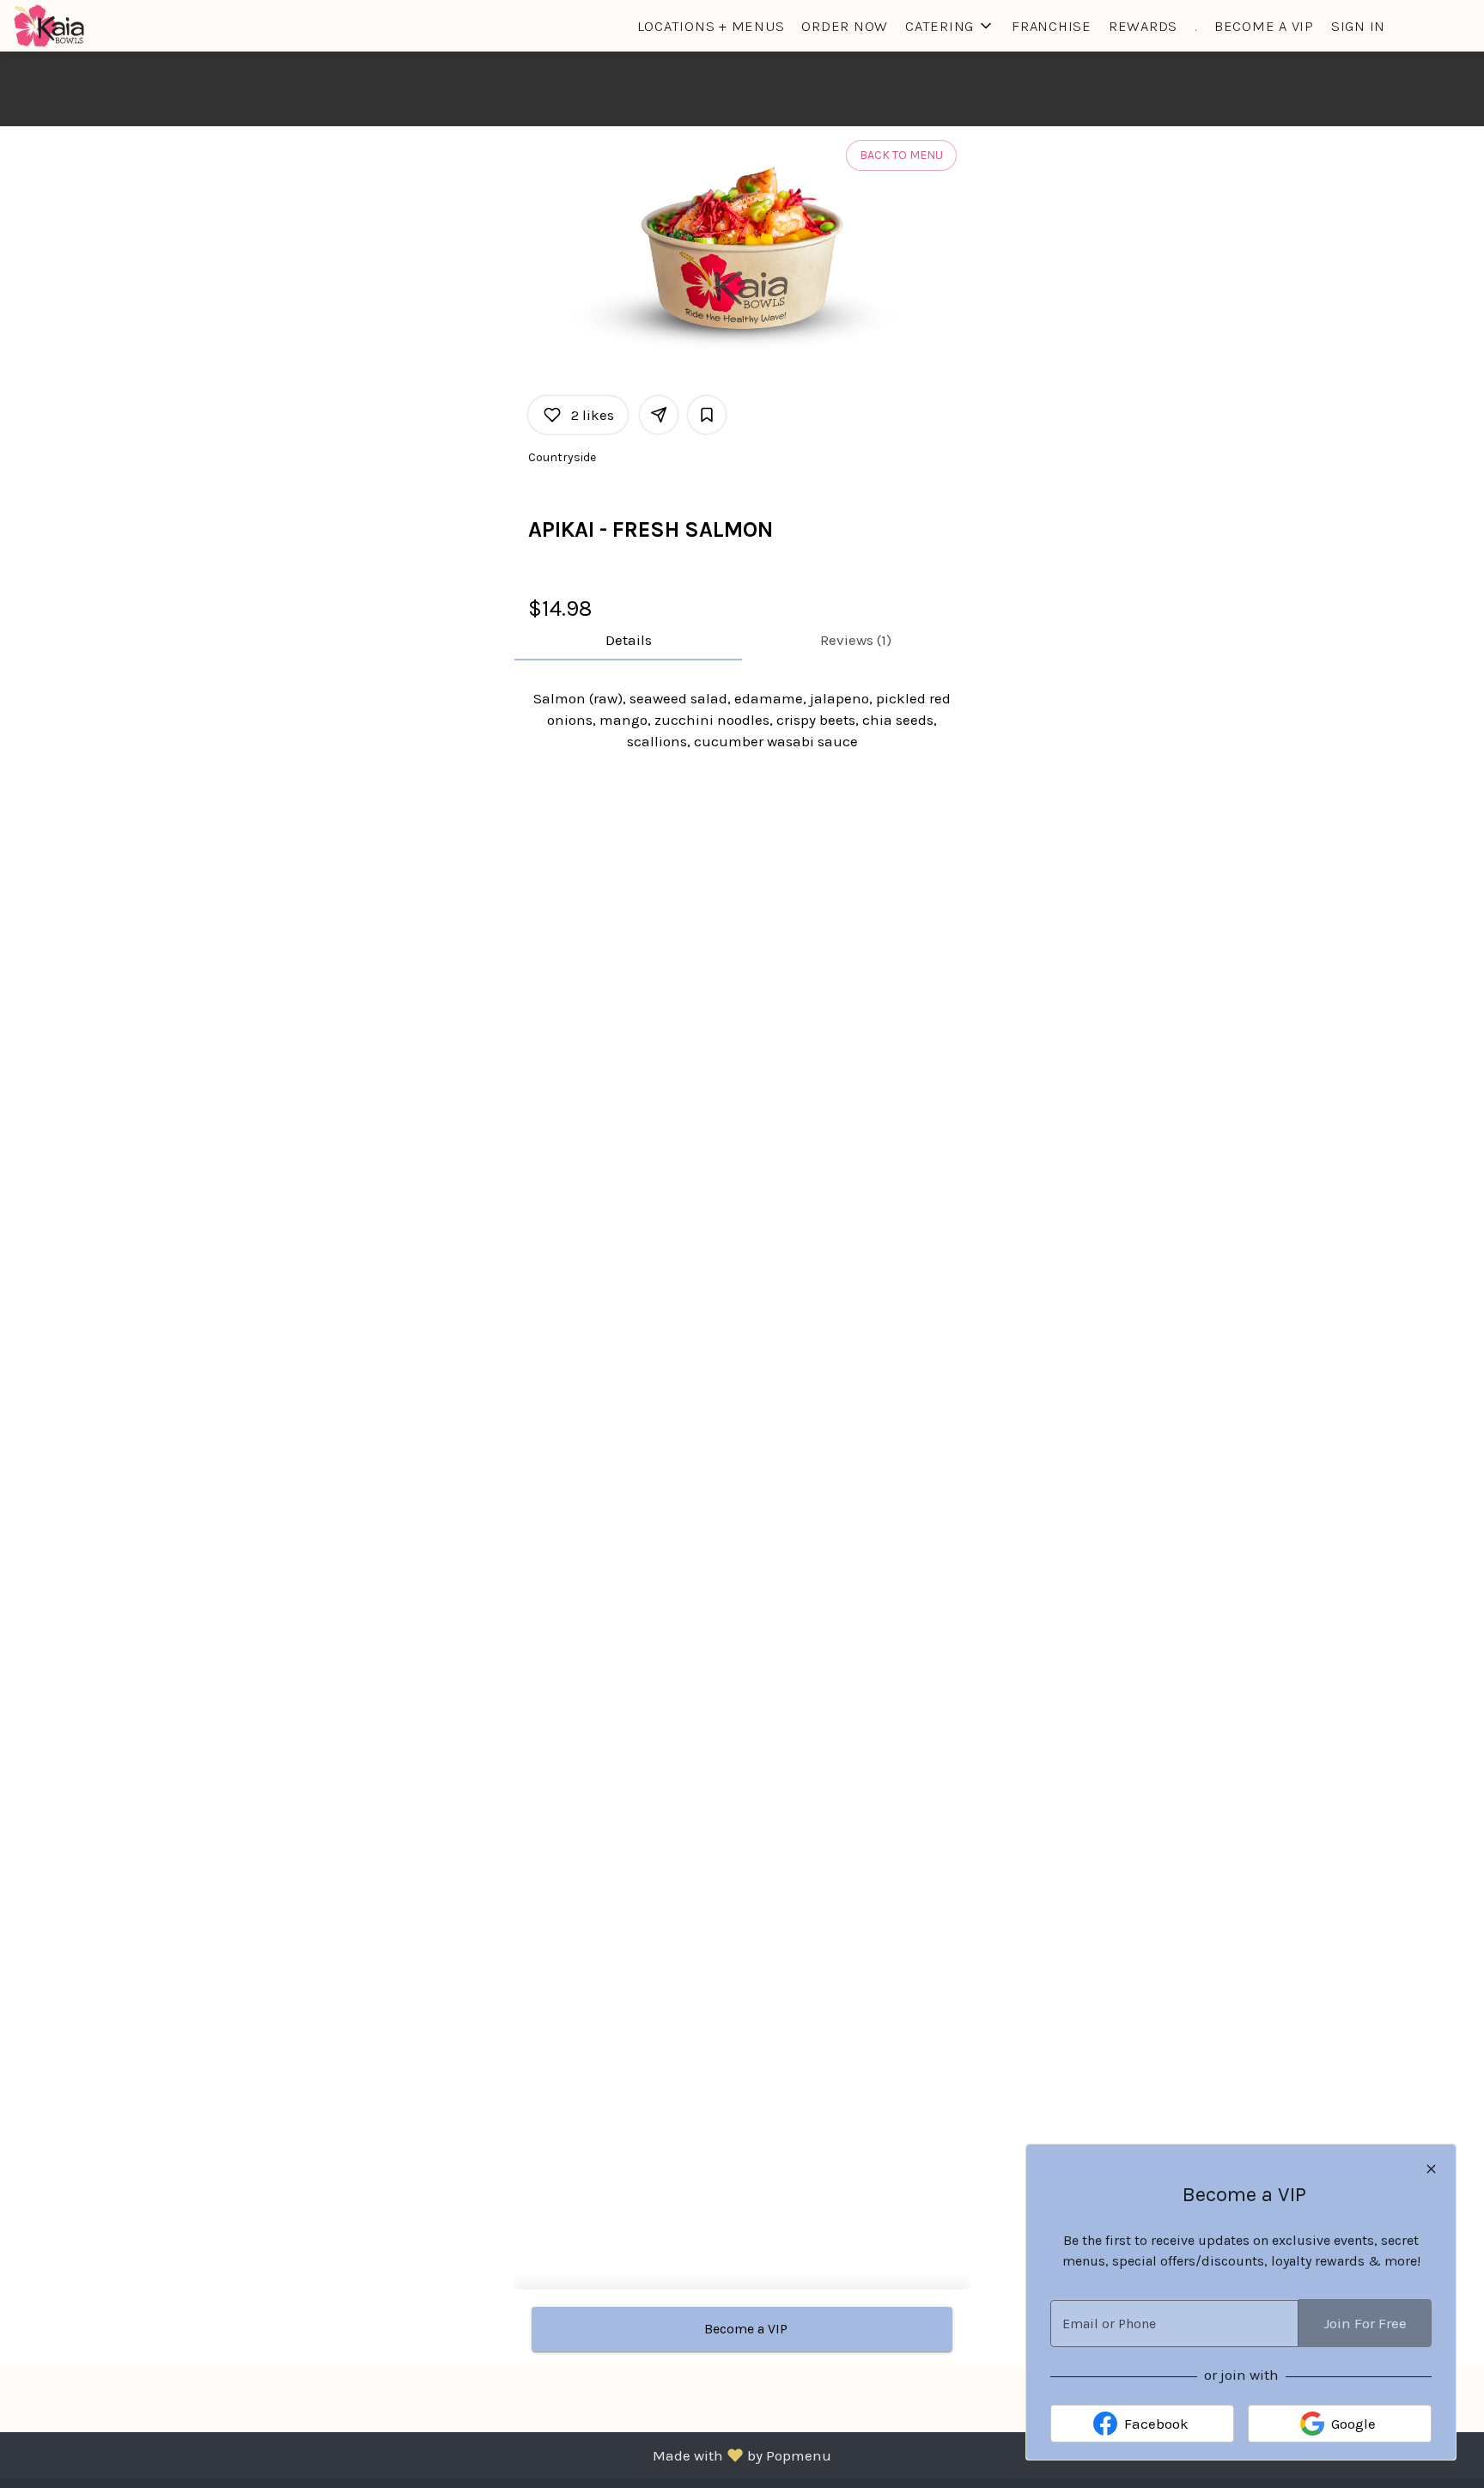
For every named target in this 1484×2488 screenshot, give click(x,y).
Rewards (1143, 26)
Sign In (1358, 26)
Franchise (1052, 26)
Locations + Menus (711, 26)
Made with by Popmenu (422, 2455)
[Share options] (659, 415)
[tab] (628, 640)
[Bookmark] (707, 415)
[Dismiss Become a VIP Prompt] (1431, 2169)
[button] (950, 26)
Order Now (845, 26)
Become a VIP (1264, 26)
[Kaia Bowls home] (91, 26)
